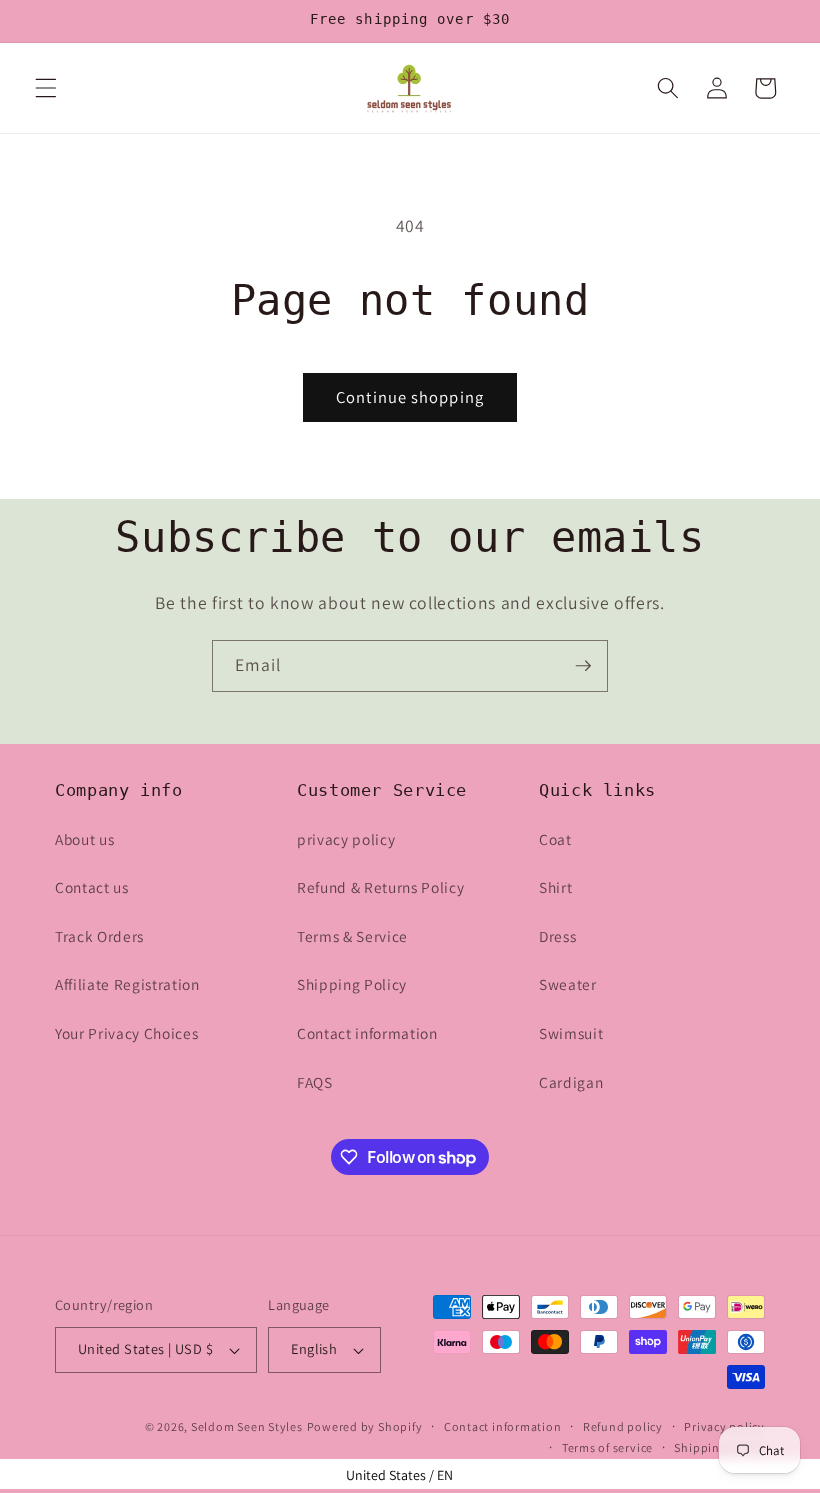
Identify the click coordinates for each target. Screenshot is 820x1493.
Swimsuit (571, 1033)
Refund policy (623, 1426)
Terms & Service (352, 936)
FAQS (315, 1082)
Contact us (92, 887)
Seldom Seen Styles (247, 1426)
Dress (557, 936)
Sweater (568, 984)
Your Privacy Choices (126, 1033)
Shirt (555, 887)
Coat (555, 839)
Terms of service (607, 1447)
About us (84, 839)
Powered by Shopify (365, 1426)
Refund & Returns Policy (380, 887)
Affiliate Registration (127, 984)
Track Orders (99, 936)
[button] (46, 88)
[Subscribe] (583, 666)
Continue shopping (410, 397)
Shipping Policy (352, 984)
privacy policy (346, 839)
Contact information (367, 1033)
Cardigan (571, 1082)
